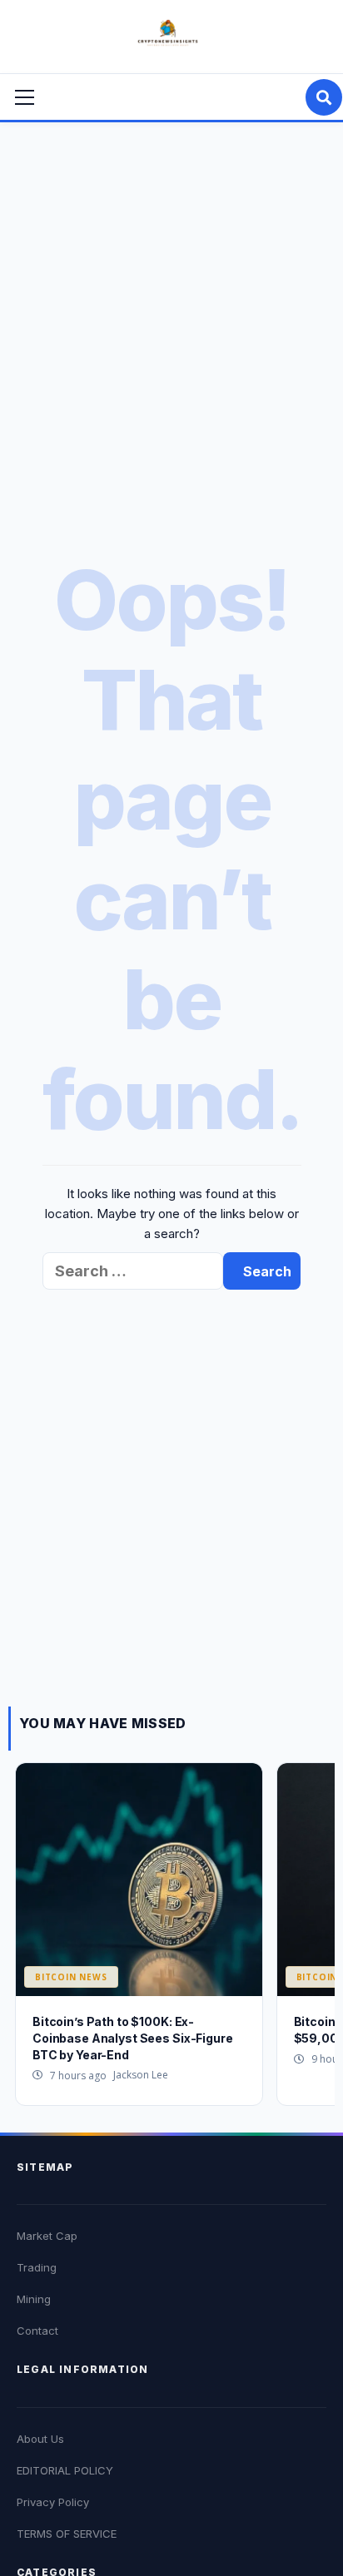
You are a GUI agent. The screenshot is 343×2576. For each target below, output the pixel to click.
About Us (40, 2439)
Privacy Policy (53, 2502)
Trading (37, 2267)
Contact (37, 2331)
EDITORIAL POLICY (65, 2470)
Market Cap (47, 2236)
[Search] (324, 97)
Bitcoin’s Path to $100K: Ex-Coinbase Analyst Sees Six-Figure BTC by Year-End (133, 2038)
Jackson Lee (141, 2075)
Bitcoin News (71, 1977)
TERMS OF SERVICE (67, 2534)
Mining (34, 2299)
